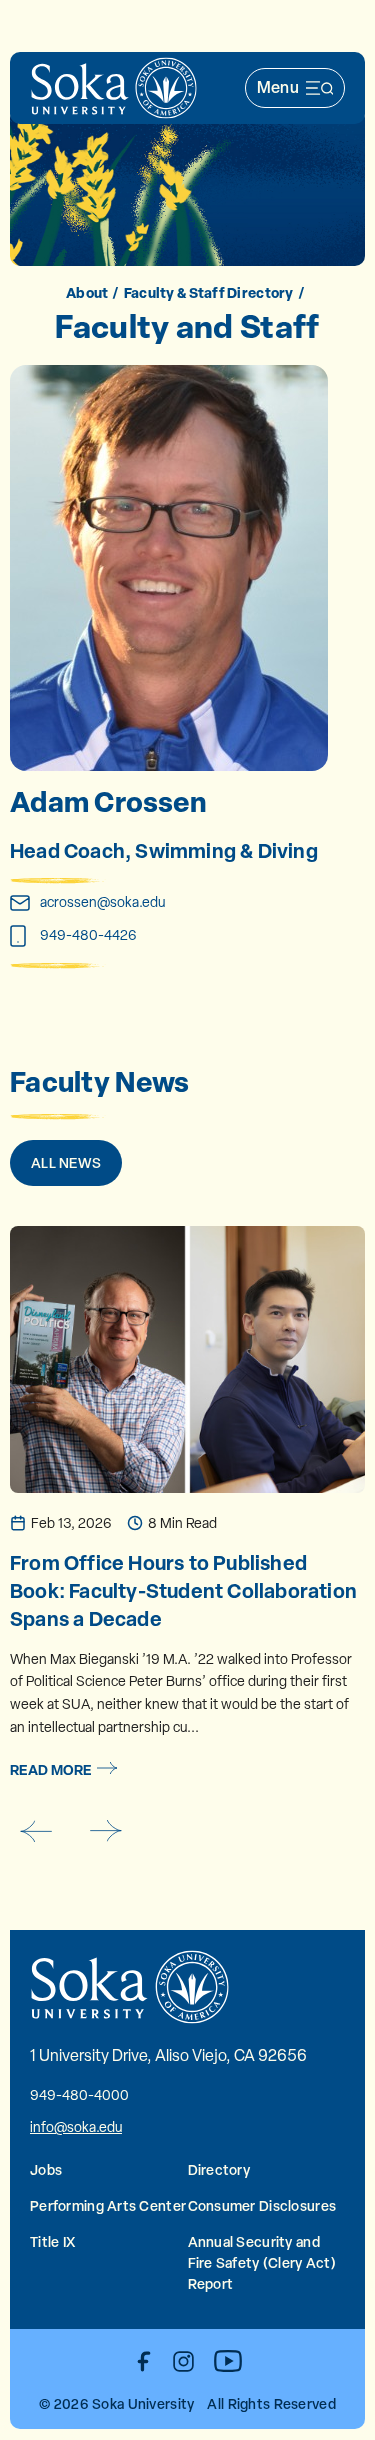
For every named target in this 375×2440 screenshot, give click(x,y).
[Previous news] (35, 1831)
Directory (219, 2169)
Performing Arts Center (108, 2205)
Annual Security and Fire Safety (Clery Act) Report (262, 2262)
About (87, 292)
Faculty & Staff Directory (209, 292)
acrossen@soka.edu (102, 902)
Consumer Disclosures (262, 2205)
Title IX (52, 2241)
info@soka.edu (76, 2127)
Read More (51, 1769)
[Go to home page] (114, 88)
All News (66, 1162)
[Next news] (106, 1831)
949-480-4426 (88, 935)
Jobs (46, 2169)
